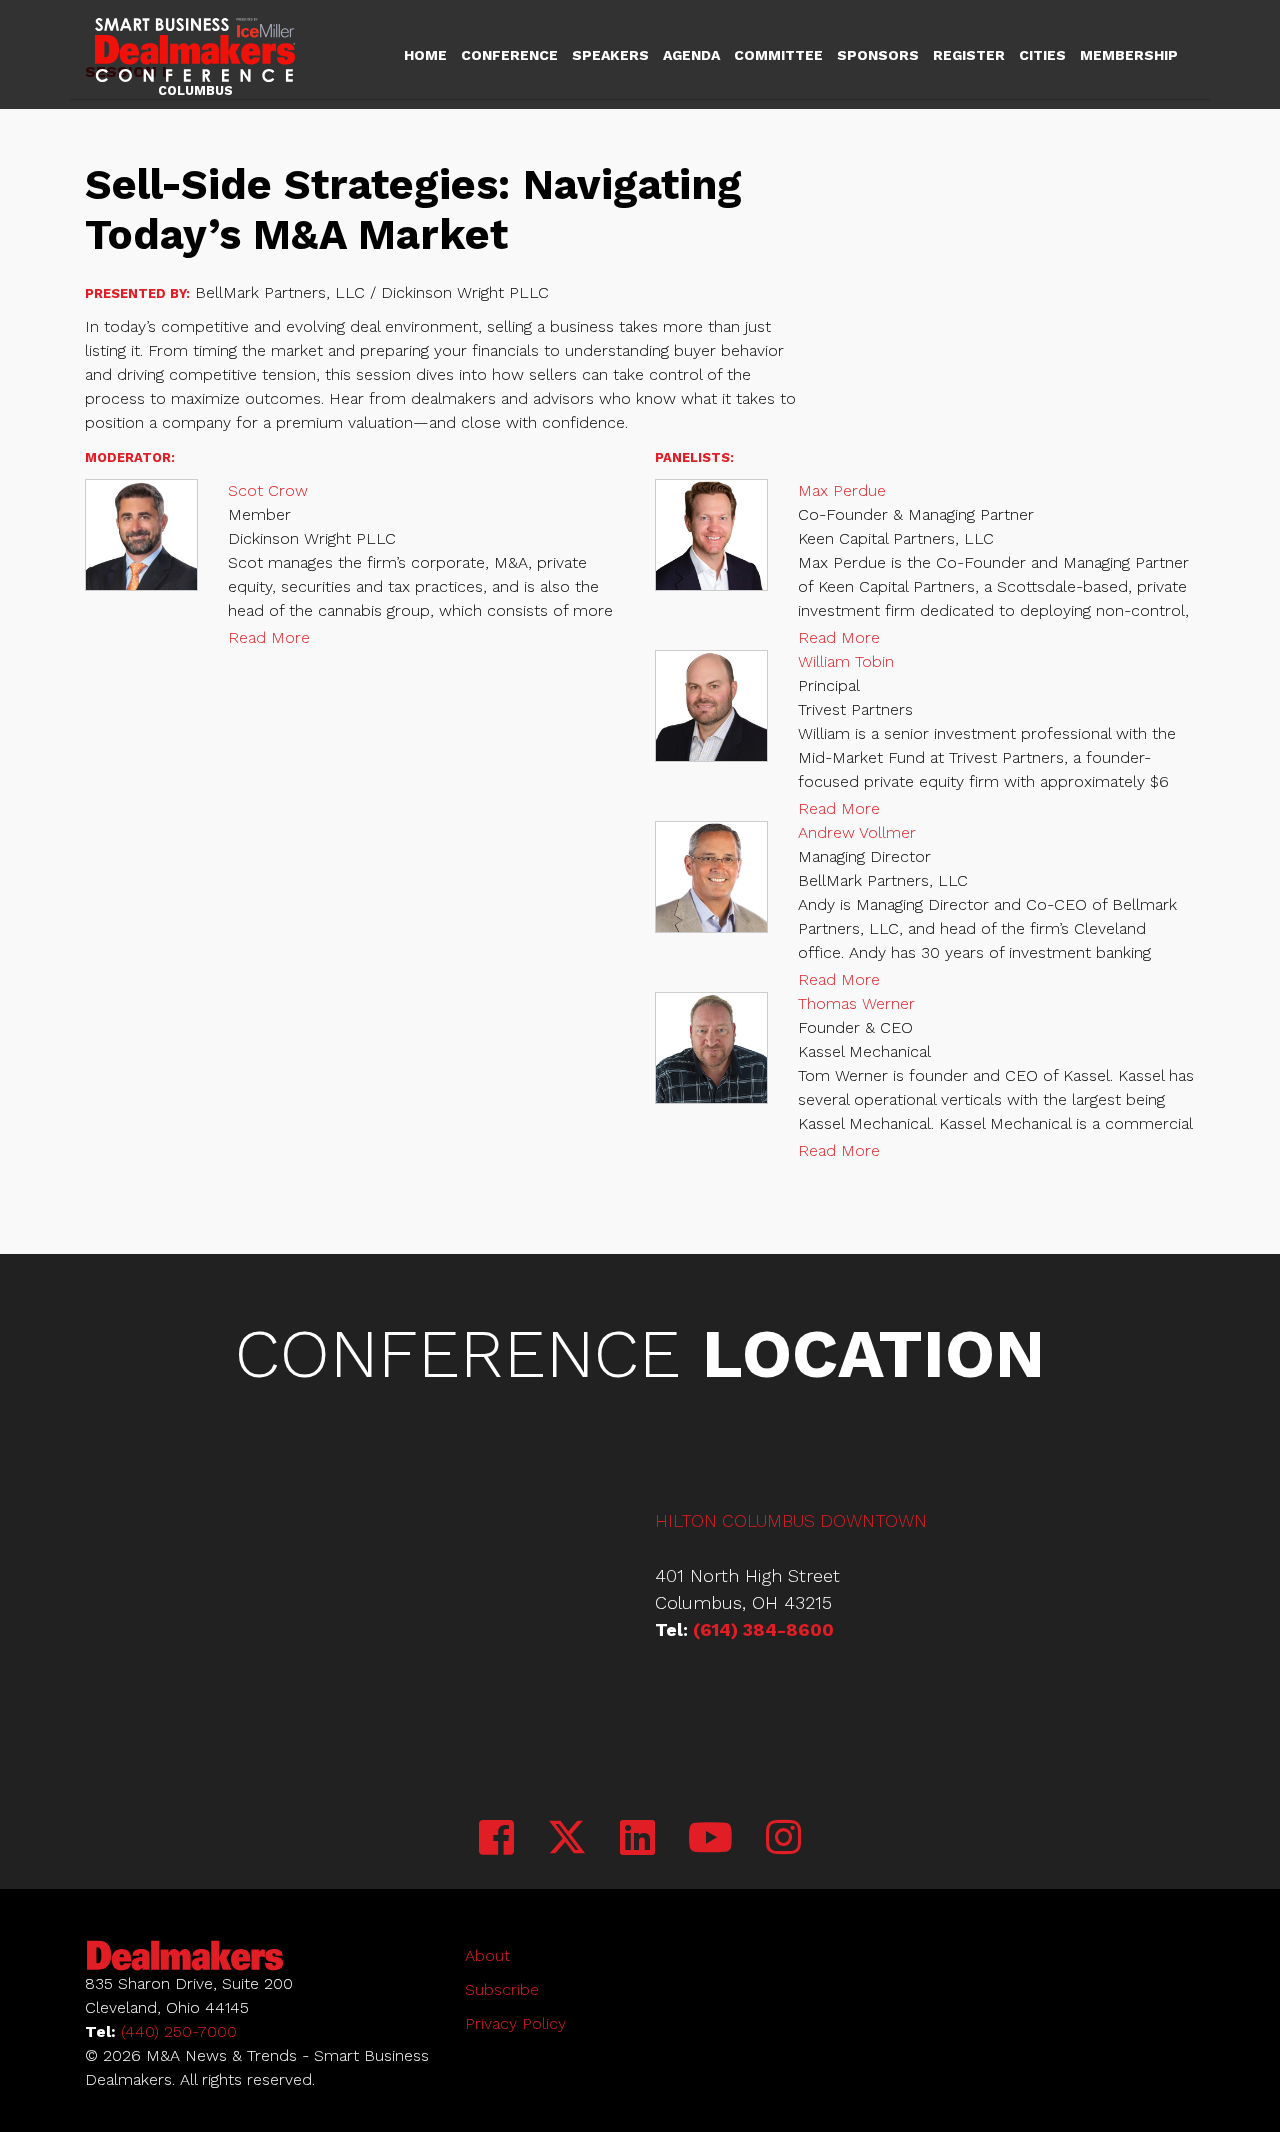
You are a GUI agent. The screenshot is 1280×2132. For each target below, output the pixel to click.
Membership (1129, 55)
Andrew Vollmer (857, 832)
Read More (269, 637)
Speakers (610, 55)
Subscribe (502, 1989)
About (487, 1955)
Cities (1042, 55)
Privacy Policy (515, 2023)
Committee (778, 55)
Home (425, 55)
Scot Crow (268, 490)
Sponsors (878, 55)
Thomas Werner (856, 1003)
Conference (509, 55)
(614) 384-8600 (763, 1629)
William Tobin (846, 661)
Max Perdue (842, 490)
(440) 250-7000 (179, 2031)
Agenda (691, 55)
